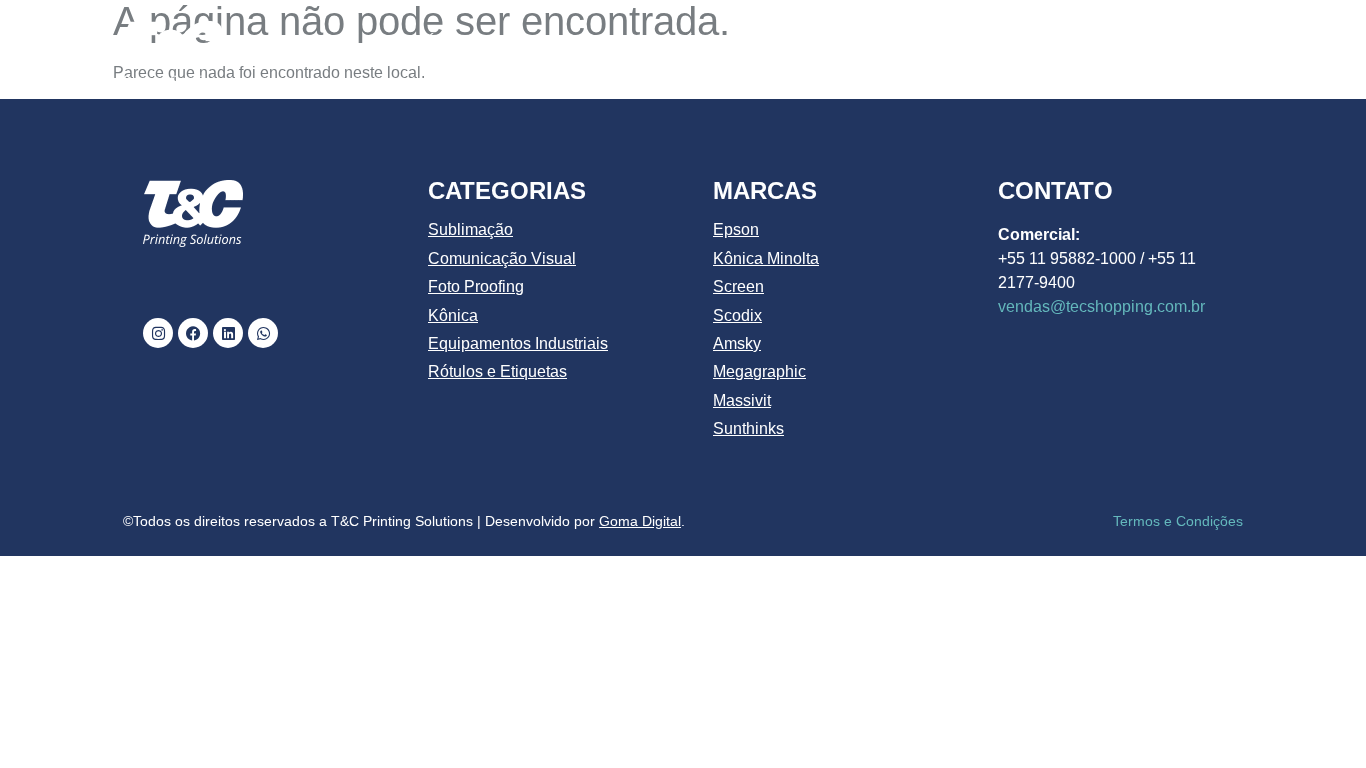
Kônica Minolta (766, 258)
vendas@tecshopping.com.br (1101, 306)
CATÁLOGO (696, 42)
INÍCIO (437, 42)
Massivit (742, 400)
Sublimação (470, 229)
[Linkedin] (228, 333)
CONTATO (1184, 42)
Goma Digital (640, 521)
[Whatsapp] (263, 333)
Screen (738, 286)
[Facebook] (193, 333)
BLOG (1084, 42)
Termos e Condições (1178, 521)
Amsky (737, 343)
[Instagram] (158, 333)
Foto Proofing (476, 286)
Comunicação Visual (502, 258)
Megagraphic (759, 371)
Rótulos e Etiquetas (497, 371)
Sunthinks (748, 428)
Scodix (737, 315)
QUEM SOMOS (556, 42)
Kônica (453, 315)
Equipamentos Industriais (518, 343)
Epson (736, 229)
